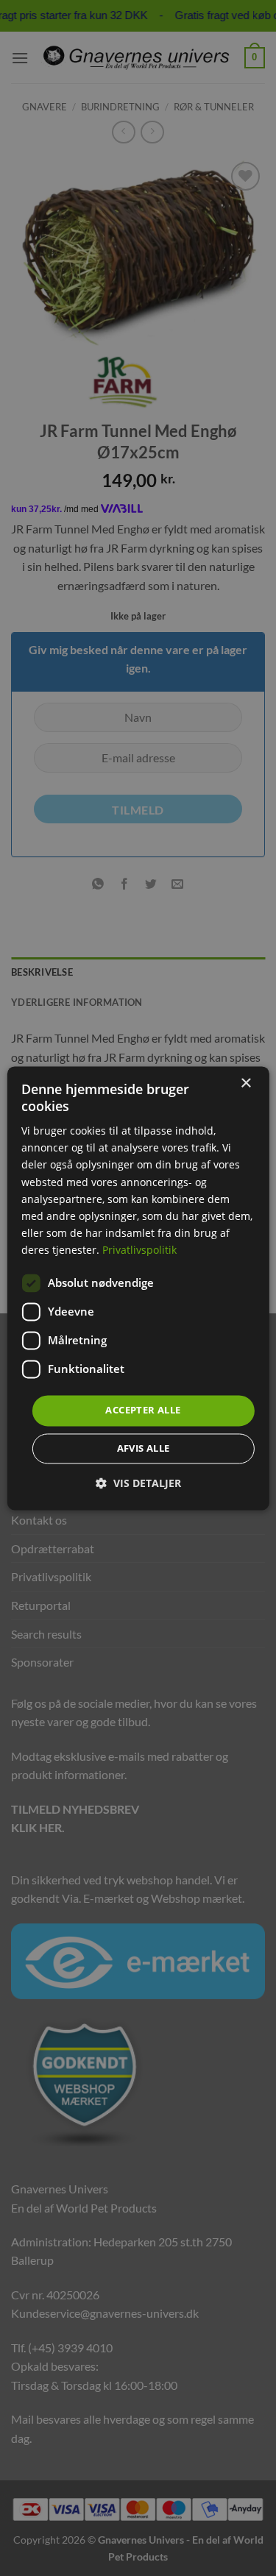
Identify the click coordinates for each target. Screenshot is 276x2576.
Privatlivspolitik (139, 1250)
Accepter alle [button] (143, 1410)
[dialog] (138, 1288)
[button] (138, 1483)
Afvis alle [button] (144, 1448)
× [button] (245, 1083)
